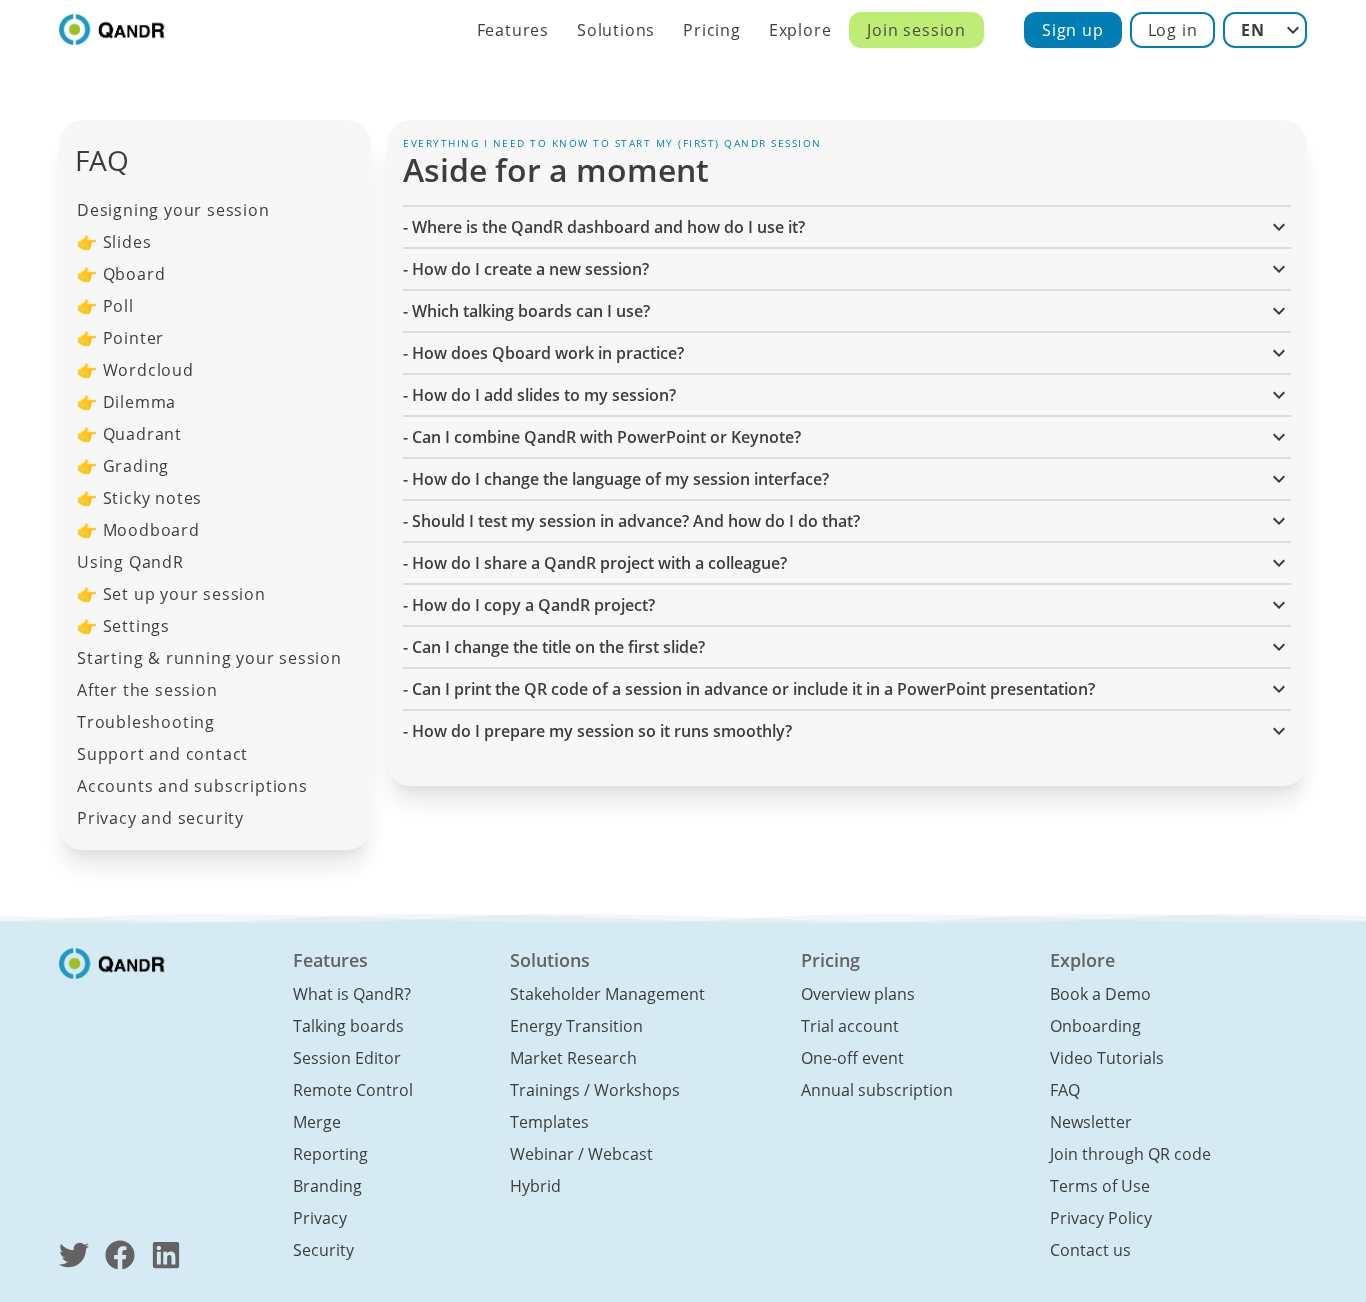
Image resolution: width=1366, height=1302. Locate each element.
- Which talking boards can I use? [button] (526, 311)
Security (323, 1250)
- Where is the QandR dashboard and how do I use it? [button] (604, 227)
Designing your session (173, 210)
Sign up (1073, 30)
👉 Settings (123, 626)
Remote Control (353, 1090)
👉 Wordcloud (135, 370)
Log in (1173, 30)
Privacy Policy (1101, 1218)
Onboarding (1095, 1026)
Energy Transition (576, 1026)
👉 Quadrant (129, 434)
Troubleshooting (146, 722)
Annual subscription (877, 1090)
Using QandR (130, 562)
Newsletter (1091, 1122)
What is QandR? (352, 994)
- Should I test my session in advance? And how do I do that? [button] (631, 521)
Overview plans (858, 994)
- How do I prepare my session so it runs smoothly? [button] (597, 731)
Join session (916, 30)
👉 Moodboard (138, 530)
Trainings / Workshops (595, 1090)
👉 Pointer (120, 338)
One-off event (852, 1058)
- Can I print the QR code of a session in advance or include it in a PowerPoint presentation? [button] (749, 689)
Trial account (850, 1026)
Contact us (1090, 1250)
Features (513, 30)
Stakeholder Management (607, 994)
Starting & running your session (209, 658)
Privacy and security (160, 818)
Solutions (616, 30)
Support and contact (162, 754)
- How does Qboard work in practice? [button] (543, 353)
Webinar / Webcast (581, 1154)
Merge (317, 1122)
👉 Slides (114, 242)
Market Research (573, 1058)
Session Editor (347, 1058)
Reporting (330, 1154)
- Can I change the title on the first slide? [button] (554, 647)
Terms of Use (1100, 1186)
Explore (800, 30)
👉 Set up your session (171, 594)
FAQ (1065, 1090)
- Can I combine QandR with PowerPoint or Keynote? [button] (602, 437)
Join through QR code (1130, 1154)
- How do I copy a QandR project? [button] (529, 605)
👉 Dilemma (126, 402)
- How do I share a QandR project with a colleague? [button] (595, 563)
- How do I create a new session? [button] (526, 269)
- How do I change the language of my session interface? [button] (616, 479)
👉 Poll (105, 306)
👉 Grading (123, 466)
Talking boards (348, 1026)
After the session (147, 690)
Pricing (712, 30)
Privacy (320, 1218)
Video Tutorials (1107, 1058)
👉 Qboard (121, 274)
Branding (327, 1186)
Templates (549, 1122)
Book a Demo (1100, 994)
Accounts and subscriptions (192, 786)
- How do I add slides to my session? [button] (539, 395)
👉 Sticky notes (139, 498)
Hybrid (535, 1186)
